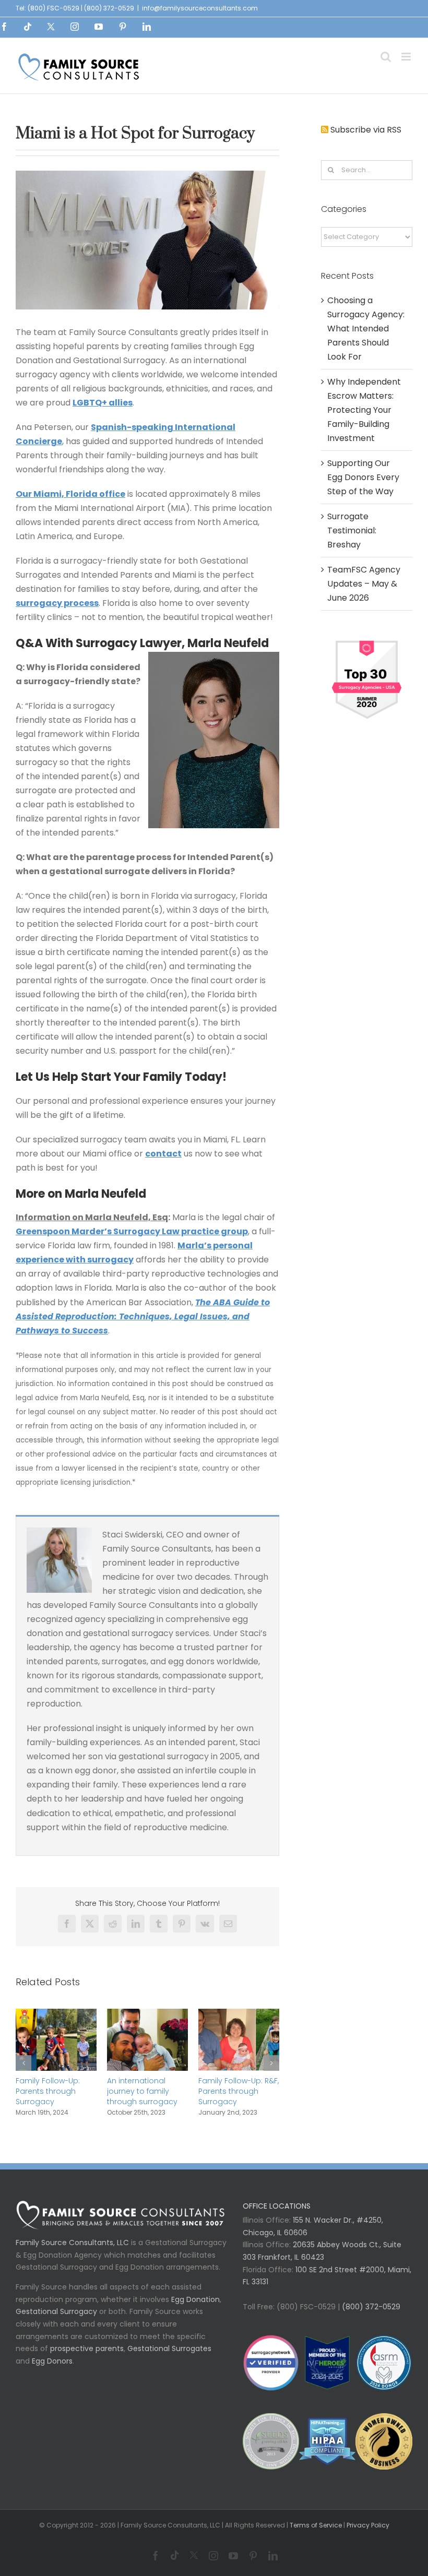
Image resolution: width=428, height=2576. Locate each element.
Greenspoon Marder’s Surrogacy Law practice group (132, 1231)
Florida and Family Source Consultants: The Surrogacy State (236, 2091)
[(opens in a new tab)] (56, 2015)
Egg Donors (52, 2361)
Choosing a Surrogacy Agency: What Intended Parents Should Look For (366, 329)
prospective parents (87, 2348)
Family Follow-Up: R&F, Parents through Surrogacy (147, 2091)
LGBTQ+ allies (103, 403)
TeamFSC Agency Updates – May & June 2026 (364, 584)
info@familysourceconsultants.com (200, 8)
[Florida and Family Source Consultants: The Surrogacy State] (239, 2015)
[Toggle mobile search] (386, 57)
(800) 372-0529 (370, 2307)
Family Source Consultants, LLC (72, 2243)
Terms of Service (316, 2525)
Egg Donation (195, 2299)
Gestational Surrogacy (56, 2311)
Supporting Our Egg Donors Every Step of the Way (363, 477)
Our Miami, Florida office (70, 494)
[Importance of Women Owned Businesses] (327, 2441)
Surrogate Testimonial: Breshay (352, 530)
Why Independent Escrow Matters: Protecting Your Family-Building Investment (364, 410)
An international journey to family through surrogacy (51, 2091)
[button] (23, 2063)
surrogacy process (57, 603)
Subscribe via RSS (366, 130)
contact (163, 1154)
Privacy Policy (368, 2525)
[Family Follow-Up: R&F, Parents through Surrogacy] (147, 2015)
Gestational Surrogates (169, 2348)
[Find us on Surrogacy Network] (367, 641)
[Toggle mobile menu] (407, 57)
